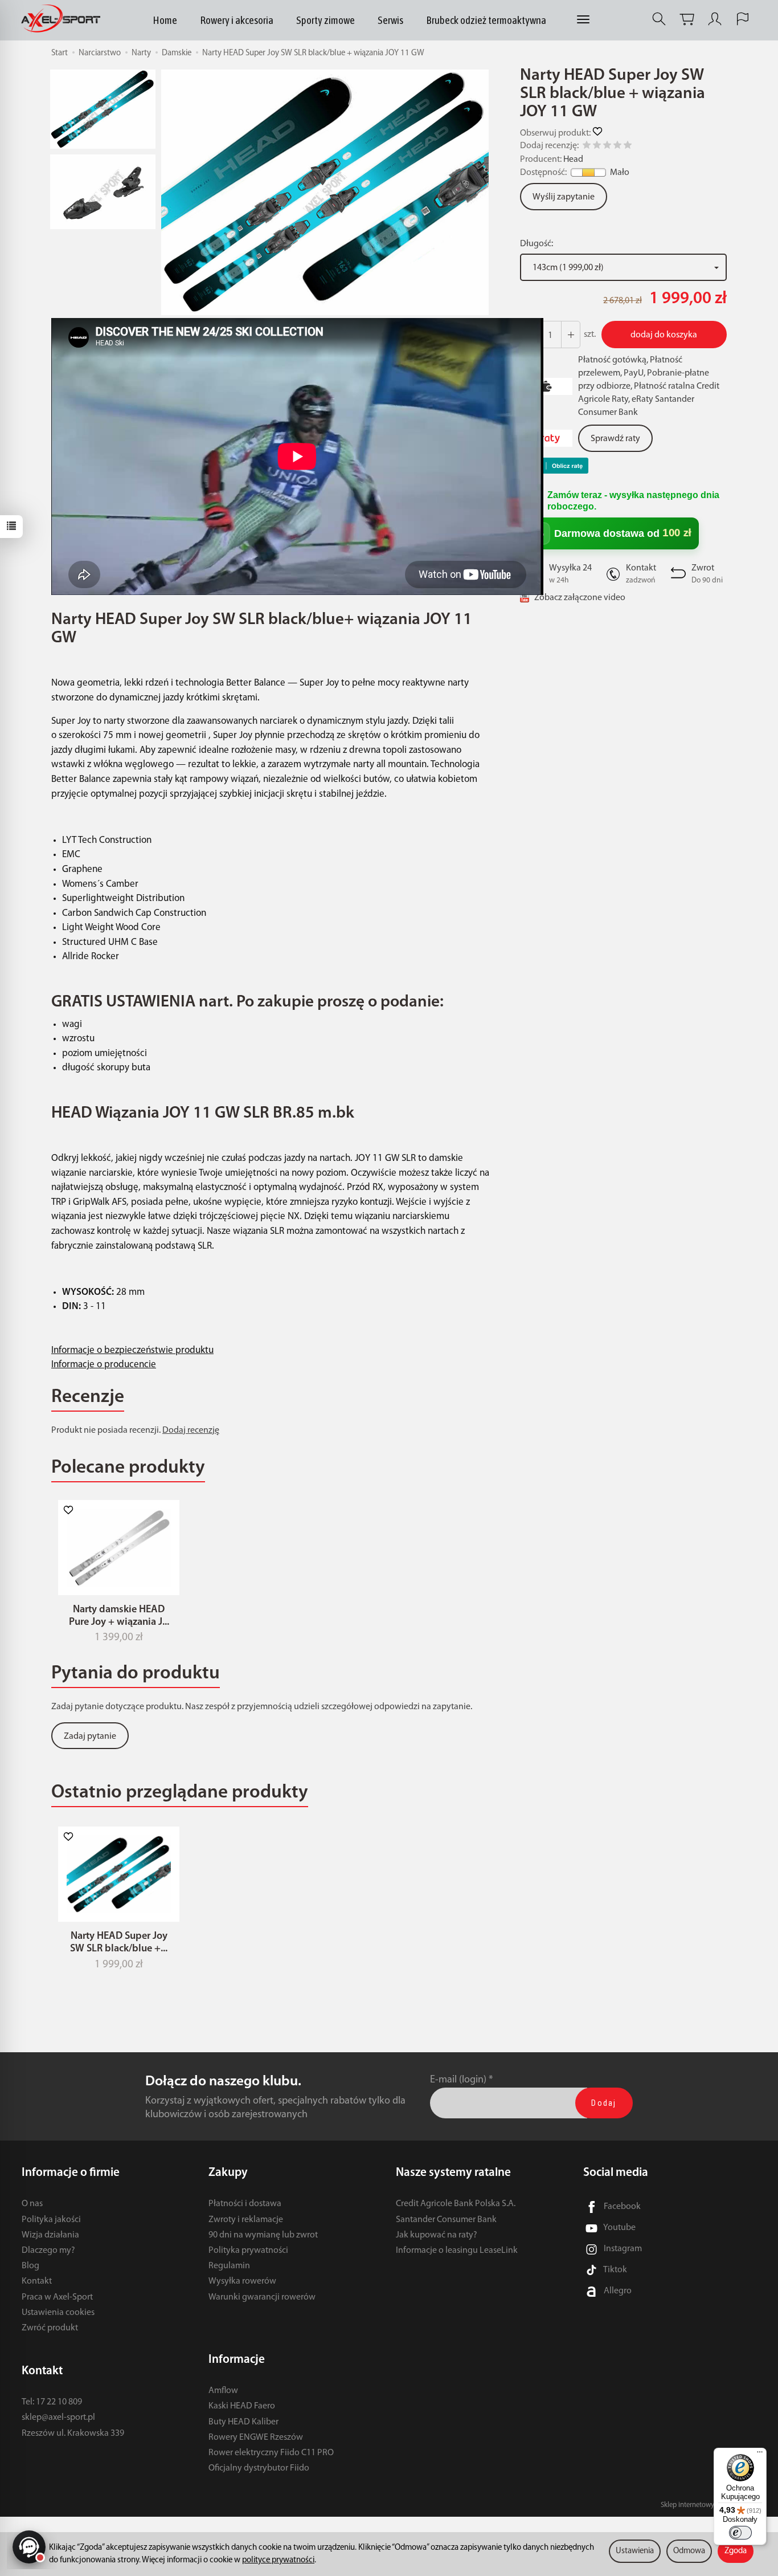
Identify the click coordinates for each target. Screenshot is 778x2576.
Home (165, 20)
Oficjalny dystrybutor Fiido (259, 2468)
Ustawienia (635, 2551)
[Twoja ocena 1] (587, 147)
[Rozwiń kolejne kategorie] (583, 20)
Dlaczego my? (48, 2251)
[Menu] (760, 2455)
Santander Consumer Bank (446, 2220)
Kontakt (37, 2281)
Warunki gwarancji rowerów (262, 2297)
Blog (30, 2266)
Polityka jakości (51, 2220)
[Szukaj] (659, 19)
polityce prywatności (278, 2560)
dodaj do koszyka (664, 335)
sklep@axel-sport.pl (58, 2418)
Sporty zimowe (325, 20)
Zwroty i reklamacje (246, 2220)
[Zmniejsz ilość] (571, 335)
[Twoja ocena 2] (597, 147)
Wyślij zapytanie (564, 197)
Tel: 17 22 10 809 (52, 2402)
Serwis (390, 20)
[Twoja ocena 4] (617, 147)
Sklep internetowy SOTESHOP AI (709, 2505)
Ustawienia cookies (58, 2313)
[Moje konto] (715, 19)
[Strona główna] (64, 19)
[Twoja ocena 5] (628, 147)
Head (573, 160)
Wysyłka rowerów (242, 2281)
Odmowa (689, 2551)
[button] (325, 192)
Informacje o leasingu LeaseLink (457, 2251)
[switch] (740, 2533)
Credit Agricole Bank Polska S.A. (456, 2204)
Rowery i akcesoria (237, 20)
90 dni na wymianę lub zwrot (263, 2235)
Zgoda (736, 2551)
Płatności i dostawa (245, 2204)
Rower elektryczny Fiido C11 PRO (271, 2453)
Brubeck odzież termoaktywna (486, 20)
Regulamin (229, 2266)
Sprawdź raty (615, 439)
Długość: (537, 244)
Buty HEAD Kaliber (243, 2422)
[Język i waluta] (743, 19)
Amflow (223, 2391)
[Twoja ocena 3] (607, 147)
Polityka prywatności (248, 2251)
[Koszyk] (687, 19)
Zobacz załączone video (580, 598)
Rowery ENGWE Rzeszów (256, 2438)
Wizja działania (50, 2235)
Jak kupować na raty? (437, 2235)
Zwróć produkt (50, 2328)
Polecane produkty (128, 1468)
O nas (32, 2204)
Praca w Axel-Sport (57, 2297)
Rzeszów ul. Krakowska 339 (73, 2434)
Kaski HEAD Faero (242, 2406)
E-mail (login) (458, 2080)
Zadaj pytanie (90, 1737)
